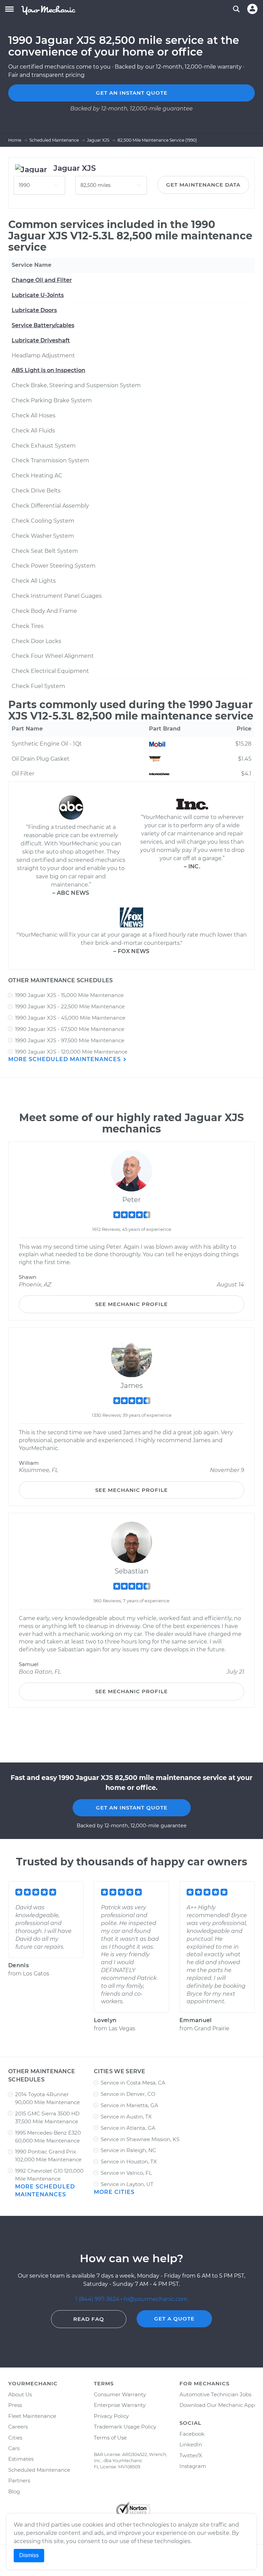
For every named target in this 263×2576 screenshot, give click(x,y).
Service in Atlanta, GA (128, 2128)
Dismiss (29, 2555)
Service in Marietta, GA (129, 2105)
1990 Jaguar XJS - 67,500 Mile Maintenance (70, 1029)
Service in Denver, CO (128, 2094)
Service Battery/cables (43, 325)
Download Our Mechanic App (217, 2405)
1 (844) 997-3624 (98, 2299)
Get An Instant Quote (132, 1808)
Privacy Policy (111, 2416)
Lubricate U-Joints (38, 295)
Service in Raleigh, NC (128, 2150)
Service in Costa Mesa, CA (133, 2083)
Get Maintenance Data (203, 185)
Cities (15, 2438)
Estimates (21, 2459)
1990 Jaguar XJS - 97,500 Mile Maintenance (70, 1040)
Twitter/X (191, 2455)
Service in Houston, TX (129, 2162)
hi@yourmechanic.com (156, 2299)
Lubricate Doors (34, 310)
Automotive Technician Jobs (215, 2394)
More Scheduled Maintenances (65, 1059)
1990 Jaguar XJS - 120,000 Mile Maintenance (71, 1052)
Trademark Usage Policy (125, 2427)
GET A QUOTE (174, 2319)
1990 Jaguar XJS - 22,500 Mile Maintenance (70, 1006)
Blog (14, 2491)
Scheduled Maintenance (39, 2470)
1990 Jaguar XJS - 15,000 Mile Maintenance (69, 995)
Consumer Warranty (120, 2394)
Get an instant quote (132, 93)
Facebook (192, 2434)
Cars (14, 2448)
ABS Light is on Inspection (48, 370)
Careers (18, 2427)
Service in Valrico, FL (126, 2173)
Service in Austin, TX (126, 2117)
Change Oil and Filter (42, 280)
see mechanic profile (131, 1304)
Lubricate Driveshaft (41, 340)
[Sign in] (252, 9)
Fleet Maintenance (32, 2416)
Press (15, 2405)
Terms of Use (110, 2438)
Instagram (193, 2466)
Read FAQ (89, 2319)
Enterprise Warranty (120, 2405)
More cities (114, 2192)
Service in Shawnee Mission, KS (140, 2139)
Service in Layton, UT (127, 2184)
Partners (19, 2480)
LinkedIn (191, 2444)
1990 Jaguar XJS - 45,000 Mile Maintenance (70, 1018)
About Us (20, 2394)
